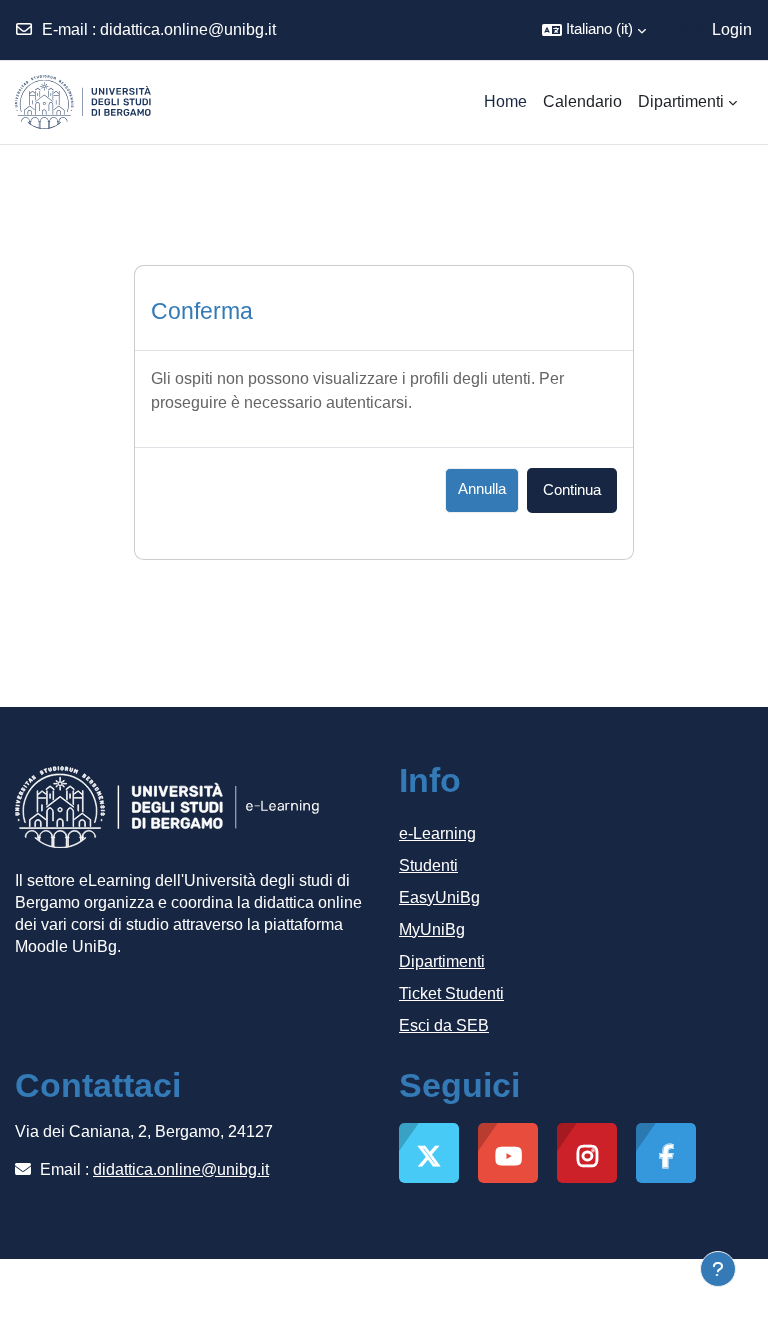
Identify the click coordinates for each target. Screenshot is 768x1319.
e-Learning (437, 833)
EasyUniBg (439, 897)
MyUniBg (432, 929)
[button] (594, 30)
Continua (572, 490)
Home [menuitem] (505, 101)
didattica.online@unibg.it (188, 29)
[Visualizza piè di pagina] (718, 1269)
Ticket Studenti (451, 993)
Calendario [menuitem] (582, 101)
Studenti (428, 865)
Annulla (482, 489)
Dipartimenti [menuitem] (681, 101)
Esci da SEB (444, 1025)
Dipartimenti (442, 961)
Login (732, 29)
